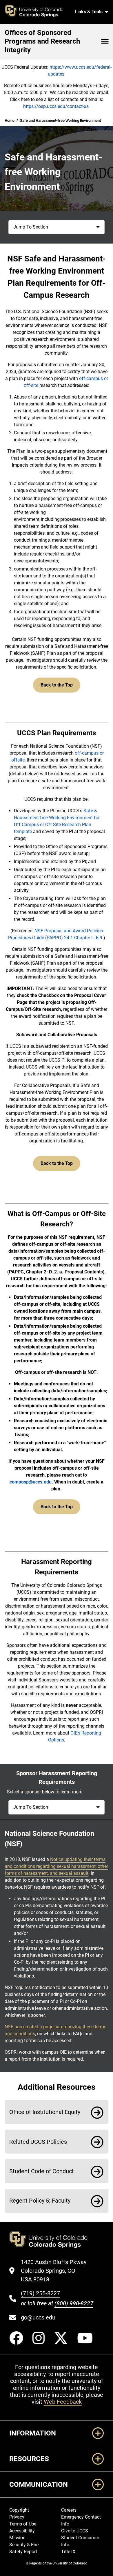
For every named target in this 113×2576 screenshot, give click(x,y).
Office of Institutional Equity (45, 2112)
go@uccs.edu (38, 2317)
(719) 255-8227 (40, 2293)
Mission (17, 2538)
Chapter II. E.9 (88, 938)
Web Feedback (63, 2402)
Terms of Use (23, 2524)
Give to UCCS (75, 2531)
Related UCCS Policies (38, 2142)
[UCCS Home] (37, 12)
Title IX (68, 2552)
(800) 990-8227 (74, 2303)
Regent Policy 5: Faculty (40, 2201)
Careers (69, 2510)
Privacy (17, 2517)
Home (10, 120)
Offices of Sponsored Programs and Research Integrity (42, 41)
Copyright (19, 2510)
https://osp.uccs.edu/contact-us (56, 106)
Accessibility (22, 2531)
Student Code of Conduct (42, 2171)
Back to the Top (57, 685)
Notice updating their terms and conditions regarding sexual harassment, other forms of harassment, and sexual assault (56, 1866)
